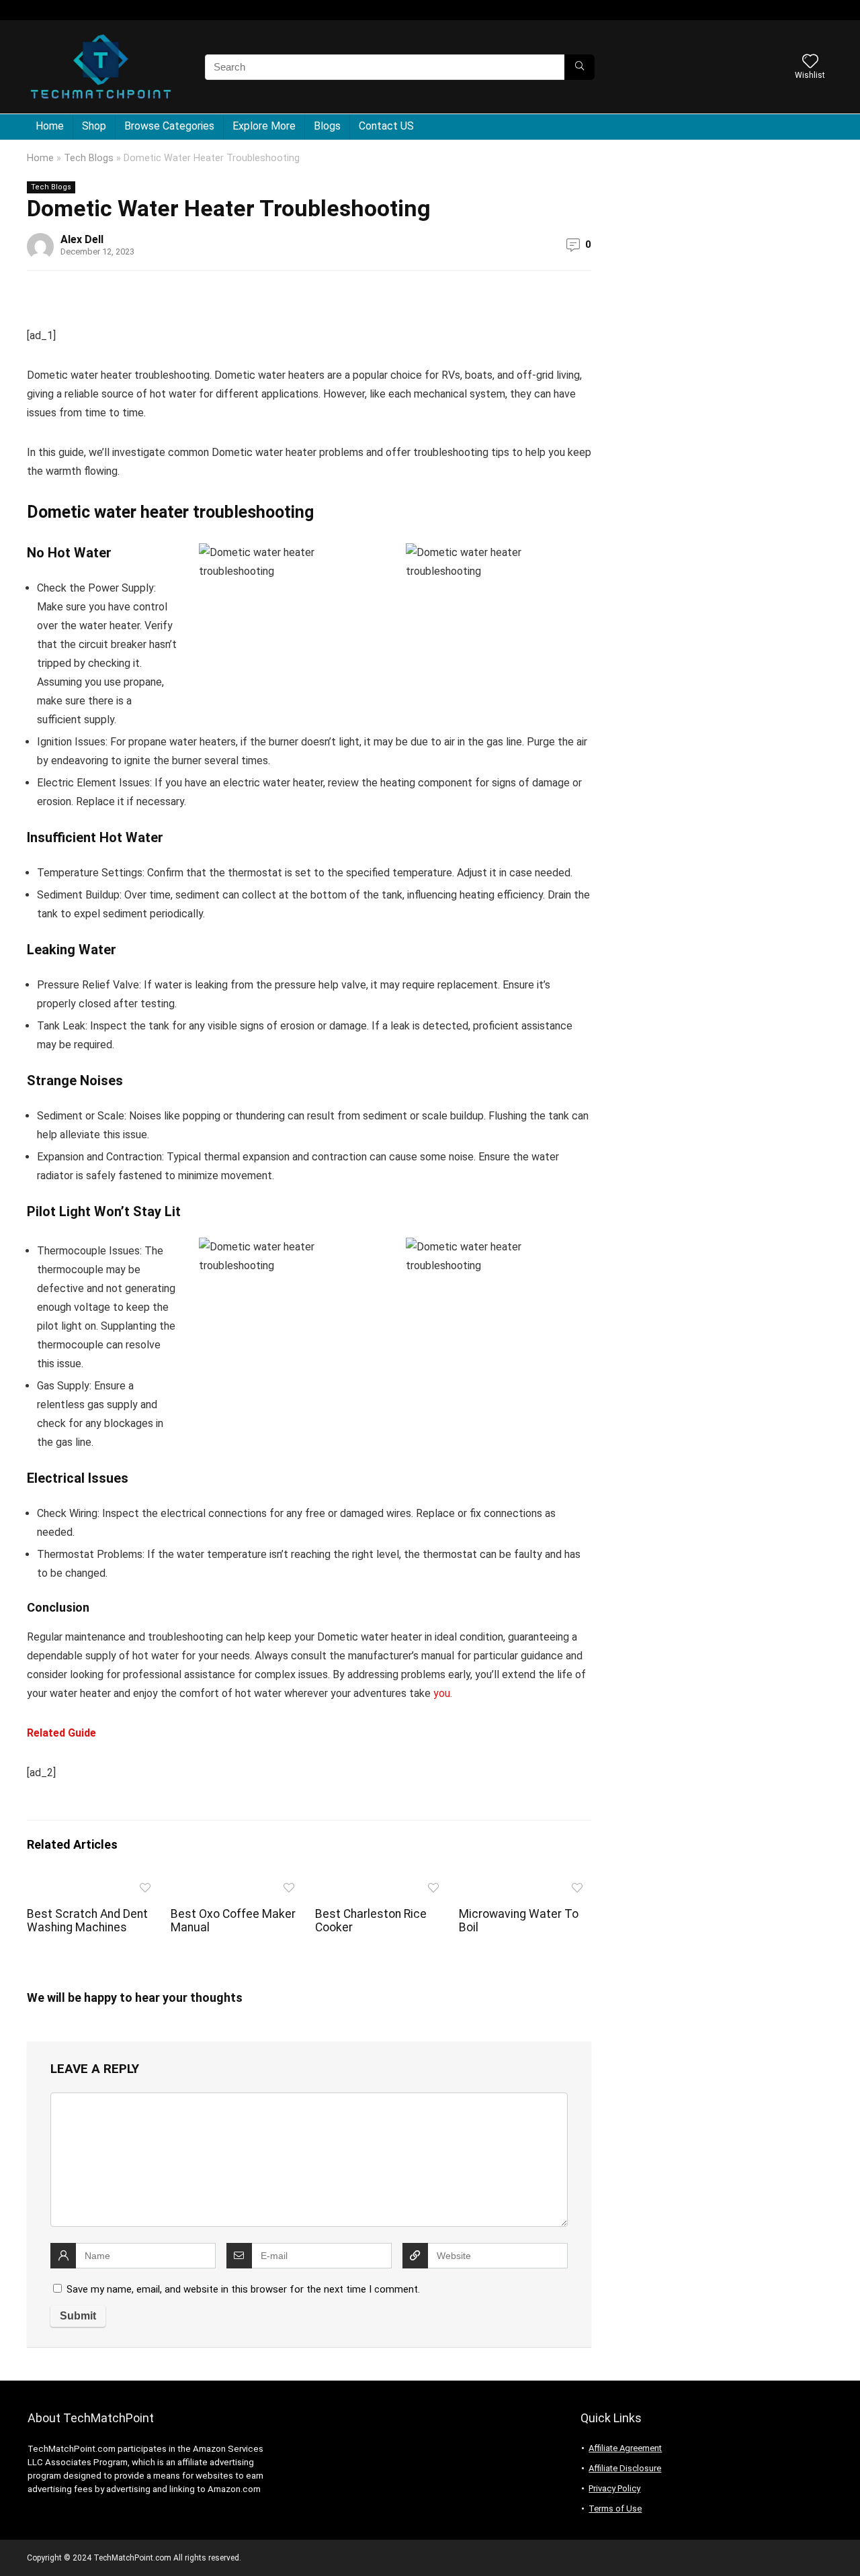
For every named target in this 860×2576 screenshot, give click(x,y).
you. (443, 1693)
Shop (94, 126)
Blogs (327, 126)
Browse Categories (169, 126)
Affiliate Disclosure (625, 2468)
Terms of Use (615, 2509)
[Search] (579, 67)
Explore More (264, 126)
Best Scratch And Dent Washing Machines (87, 1921)
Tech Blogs (89, 158)
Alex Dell (82, 239)
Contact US (386, 126)
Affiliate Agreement (625, 2448)
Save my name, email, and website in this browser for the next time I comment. (243, 2289)
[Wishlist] (810, 62)
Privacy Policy (614, 2488)
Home (50, 126)
